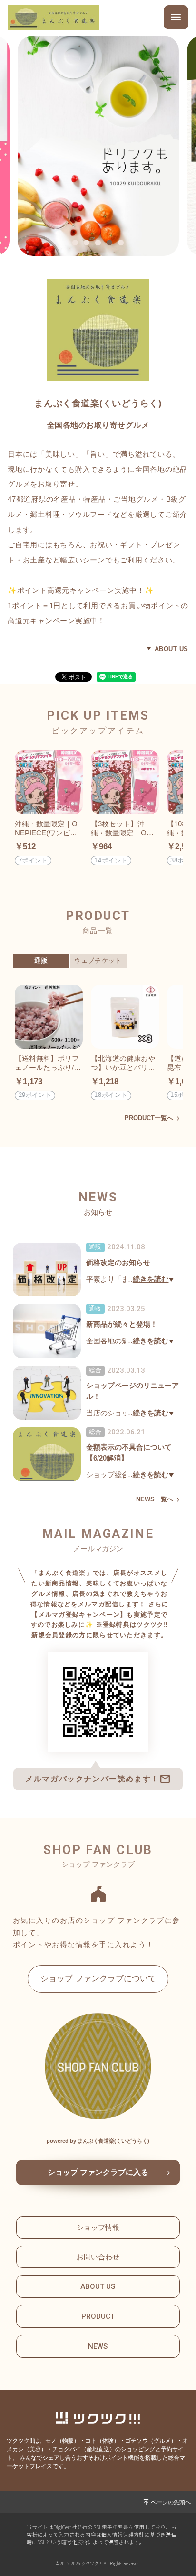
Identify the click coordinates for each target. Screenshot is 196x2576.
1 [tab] (78, 244)
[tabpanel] (98, 146)
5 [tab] (123, 244)
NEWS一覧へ (155, 1500)
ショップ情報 (98, 2227)
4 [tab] (112, 244)
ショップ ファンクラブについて (98, 1978)
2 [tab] (89, 244)
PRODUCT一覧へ (149, 1119)
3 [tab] (100, 244)
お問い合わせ (98, 2257)
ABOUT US (171, 649)
